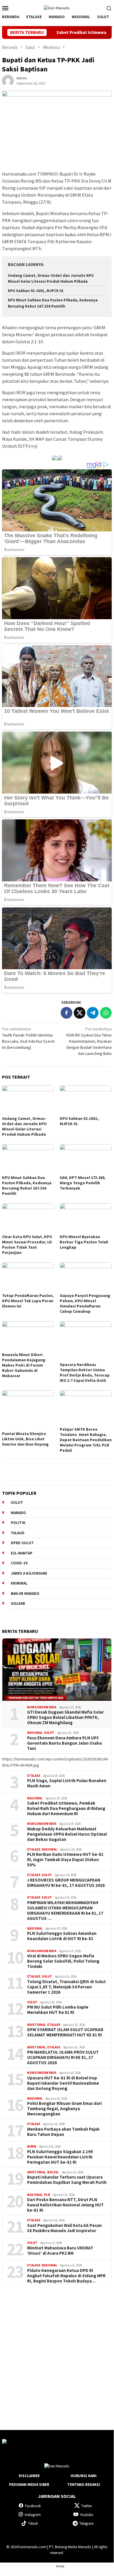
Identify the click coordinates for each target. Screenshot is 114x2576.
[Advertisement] (57, 2352)
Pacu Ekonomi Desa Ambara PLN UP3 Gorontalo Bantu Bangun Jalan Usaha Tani (64, 1743)
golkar (18, 1603)
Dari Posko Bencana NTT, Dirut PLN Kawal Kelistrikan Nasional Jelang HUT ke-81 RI (65, 2205)
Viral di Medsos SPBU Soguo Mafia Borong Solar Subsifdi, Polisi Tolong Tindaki (63, 1961)
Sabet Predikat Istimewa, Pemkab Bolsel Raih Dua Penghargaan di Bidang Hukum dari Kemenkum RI (66, 1808)
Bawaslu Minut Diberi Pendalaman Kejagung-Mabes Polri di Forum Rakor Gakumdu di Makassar (24, 1365)
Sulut (49, 1733)
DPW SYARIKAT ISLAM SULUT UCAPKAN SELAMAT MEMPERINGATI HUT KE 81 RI (65, 2032)
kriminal (19, 1583)
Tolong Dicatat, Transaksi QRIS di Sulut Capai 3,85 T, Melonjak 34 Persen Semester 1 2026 (66, 1987)
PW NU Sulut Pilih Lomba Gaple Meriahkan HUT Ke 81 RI (58, 2010)
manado (18, 1513)
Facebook (33, 2506)
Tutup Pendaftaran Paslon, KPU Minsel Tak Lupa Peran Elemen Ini (28, 1301)
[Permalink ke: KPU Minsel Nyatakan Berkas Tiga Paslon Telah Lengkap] (86, 1218)
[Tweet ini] (80, 1013)
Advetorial (36, 2025)
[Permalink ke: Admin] (8, 80)
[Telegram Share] (93, 1013)
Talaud (18, 1533)
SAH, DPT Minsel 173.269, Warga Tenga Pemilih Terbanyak (83, 1183)
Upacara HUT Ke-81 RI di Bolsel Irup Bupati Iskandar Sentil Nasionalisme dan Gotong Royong (63, 2083)
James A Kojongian (29, 1573)
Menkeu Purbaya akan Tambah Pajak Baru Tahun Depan (63, 2132)
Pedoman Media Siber (29, 2485)
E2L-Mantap (22, 1553)
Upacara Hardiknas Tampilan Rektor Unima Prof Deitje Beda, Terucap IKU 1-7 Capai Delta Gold (85, 1372)
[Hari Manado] (57, 8)
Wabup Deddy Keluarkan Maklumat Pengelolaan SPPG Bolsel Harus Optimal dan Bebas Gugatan (67, 1834)
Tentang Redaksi (84, 2485)
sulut (17, 1502)
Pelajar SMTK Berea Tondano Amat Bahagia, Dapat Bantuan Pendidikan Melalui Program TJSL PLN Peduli (86, 1440)
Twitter (86, 2506)
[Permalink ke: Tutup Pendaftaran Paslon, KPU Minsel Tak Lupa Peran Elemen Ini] (28, 1277)
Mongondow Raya (42, 1707)
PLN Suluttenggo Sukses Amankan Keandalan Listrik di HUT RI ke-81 (62, 1936)
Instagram (33, 2515)
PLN (47, 2195)
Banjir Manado (25, 1594)
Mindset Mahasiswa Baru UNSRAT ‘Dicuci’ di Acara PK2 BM (60, 2251)
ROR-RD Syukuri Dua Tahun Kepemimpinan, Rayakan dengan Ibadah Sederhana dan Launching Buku (89, 1041)
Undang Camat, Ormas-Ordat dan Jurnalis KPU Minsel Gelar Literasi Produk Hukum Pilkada (24, 1126)
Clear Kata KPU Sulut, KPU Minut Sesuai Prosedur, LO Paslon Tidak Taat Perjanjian (27, 1245)
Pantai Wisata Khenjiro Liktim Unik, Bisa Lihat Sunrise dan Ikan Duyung (25, 1439)
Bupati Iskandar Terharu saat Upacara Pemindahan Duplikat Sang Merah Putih (67, 2180)
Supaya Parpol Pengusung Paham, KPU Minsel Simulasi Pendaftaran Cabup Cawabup (85, 1303)
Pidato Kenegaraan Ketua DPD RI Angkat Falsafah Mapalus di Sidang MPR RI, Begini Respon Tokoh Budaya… (66, 2276)
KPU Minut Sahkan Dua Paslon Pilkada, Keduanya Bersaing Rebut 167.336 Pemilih (27, 1185)
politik (18, 1523)
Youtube (86, 2515)
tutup (60, 2566)
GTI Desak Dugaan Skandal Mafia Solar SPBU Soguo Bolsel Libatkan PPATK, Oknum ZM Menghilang (65, 1717)
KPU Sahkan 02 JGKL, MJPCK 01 (36, 291)
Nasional (35, 1733)
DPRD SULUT (22, 1543)
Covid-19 (19, 1563)
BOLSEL (53, 2172)
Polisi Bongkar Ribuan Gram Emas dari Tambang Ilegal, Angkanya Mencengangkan (64, 2109)
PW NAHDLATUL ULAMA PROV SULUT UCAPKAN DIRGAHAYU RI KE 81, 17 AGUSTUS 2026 (63, 2057)
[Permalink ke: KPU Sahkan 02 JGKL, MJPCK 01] (86, 1100)
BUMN (32, 2146)
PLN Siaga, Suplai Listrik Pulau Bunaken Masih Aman (67, 1783)
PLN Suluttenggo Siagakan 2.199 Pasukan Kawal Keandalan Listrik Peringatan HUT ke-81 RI (60, 2157)
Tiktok (33, 2523)
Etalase (34, 1776)
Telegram (87, 2523)
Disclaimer (29, 2476)
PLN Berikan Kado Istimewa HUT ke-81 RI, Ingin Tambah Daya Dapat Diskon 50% (65, 1860)
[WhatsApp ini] (106, 1013)
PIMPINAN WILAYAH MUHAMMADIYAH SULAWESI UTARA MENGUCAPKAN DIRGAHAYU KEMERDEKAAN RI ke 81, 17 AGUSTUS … (65, 1911)
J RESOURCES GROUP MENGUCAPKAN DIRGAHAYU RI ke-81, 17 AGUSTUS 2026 (66, 1883)
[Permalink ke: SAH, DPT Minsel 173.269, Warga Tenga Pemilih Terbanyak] (86, 1159)
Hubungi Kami (84, 2476)
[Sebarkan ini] (66, 1013)
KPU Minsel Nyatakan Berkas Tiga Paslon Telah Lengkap (84, 1242)
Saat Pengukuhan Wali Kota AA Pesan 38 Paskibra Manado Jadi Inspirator (64, 2228)
